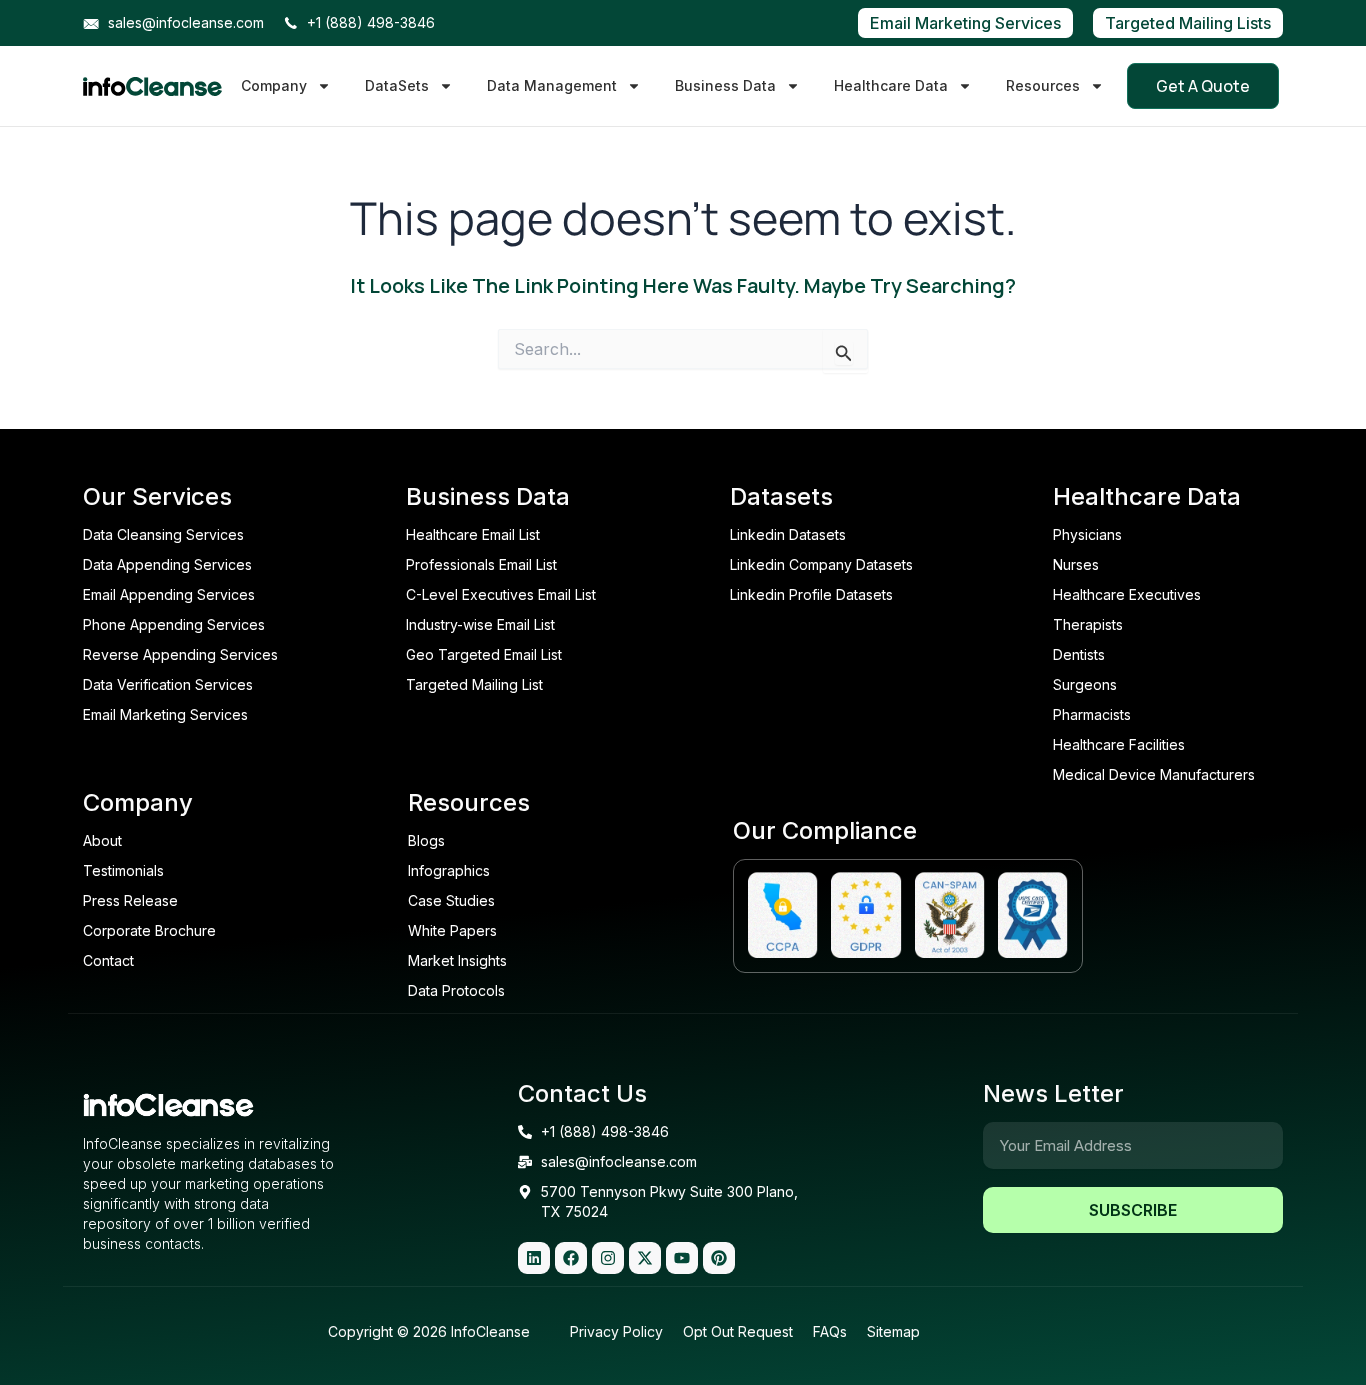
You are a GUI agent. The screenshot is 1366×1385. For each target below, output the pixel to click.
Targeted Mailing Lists (1188, 23)
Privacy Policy (616, 1331)
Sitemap (893, 1331)
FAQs (830, 1331)
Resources (1043, 85)
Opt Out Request (738, 1331)
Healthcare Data (891, 85)
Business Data (725, 85)
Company (274, 85)
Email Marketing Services (965, 23)
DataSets (397, 85)
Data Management (552, 85)
